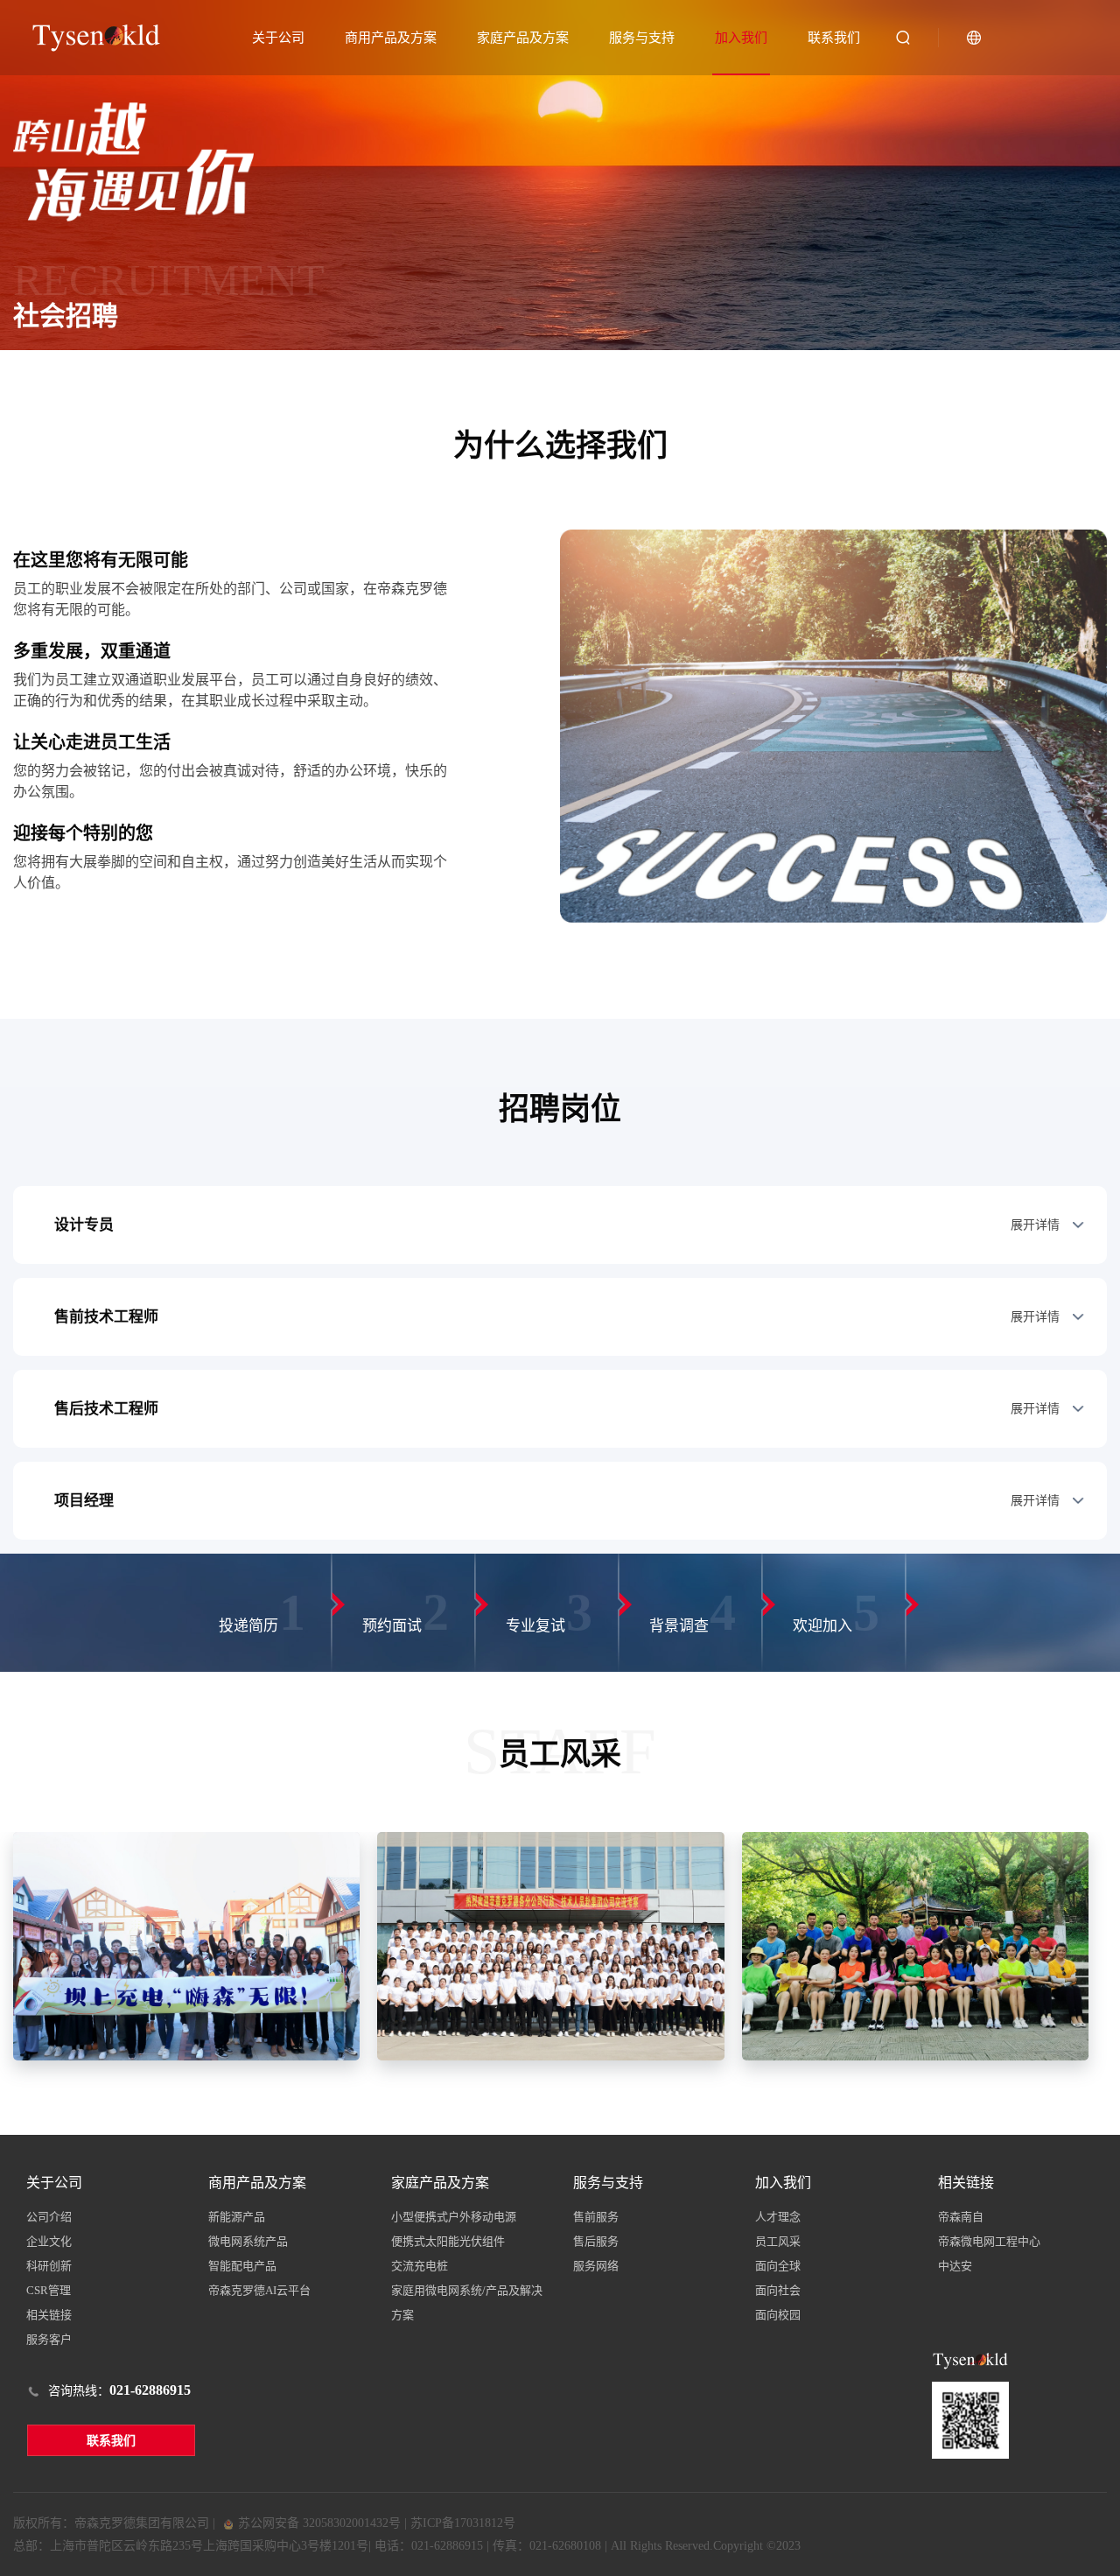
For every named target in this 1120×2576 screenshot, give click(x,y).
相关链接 (49, 2315)
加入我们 (741, 38)
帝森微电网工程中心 (989, 2241)
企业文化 (49, 2241)
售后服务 (596, 2241)
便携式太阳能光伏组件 (448, 2241)
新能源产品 (237, 2217)
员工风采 (778, 2241)
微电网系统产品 (248, 2241)
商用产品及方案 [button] (391, 38)
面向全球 (778, 2266)
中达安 (955, 2266)
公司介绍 (49, 2217)
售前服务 (596, 2217)
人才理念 (778, 2217)
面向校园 (778, 2315)
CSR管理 (49, 2290)
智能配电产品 (242, 2266)
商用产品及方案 (257, 2183)
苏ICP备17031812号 (463, 2523)
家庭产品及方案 (523, 38)
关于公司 (278, 38)
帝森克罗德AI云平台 (259, 2290)
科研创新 (49, 2266)
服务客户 (49, 2339)
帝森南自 (961, 2217)
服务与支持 (642, 38)
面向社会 (778, 2290)
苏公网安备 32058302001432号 (318, 2523)
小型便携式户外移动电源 (454, 2217)
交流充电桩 (420, 2266)
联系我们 (834, 38)
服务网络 (596, 2266)
